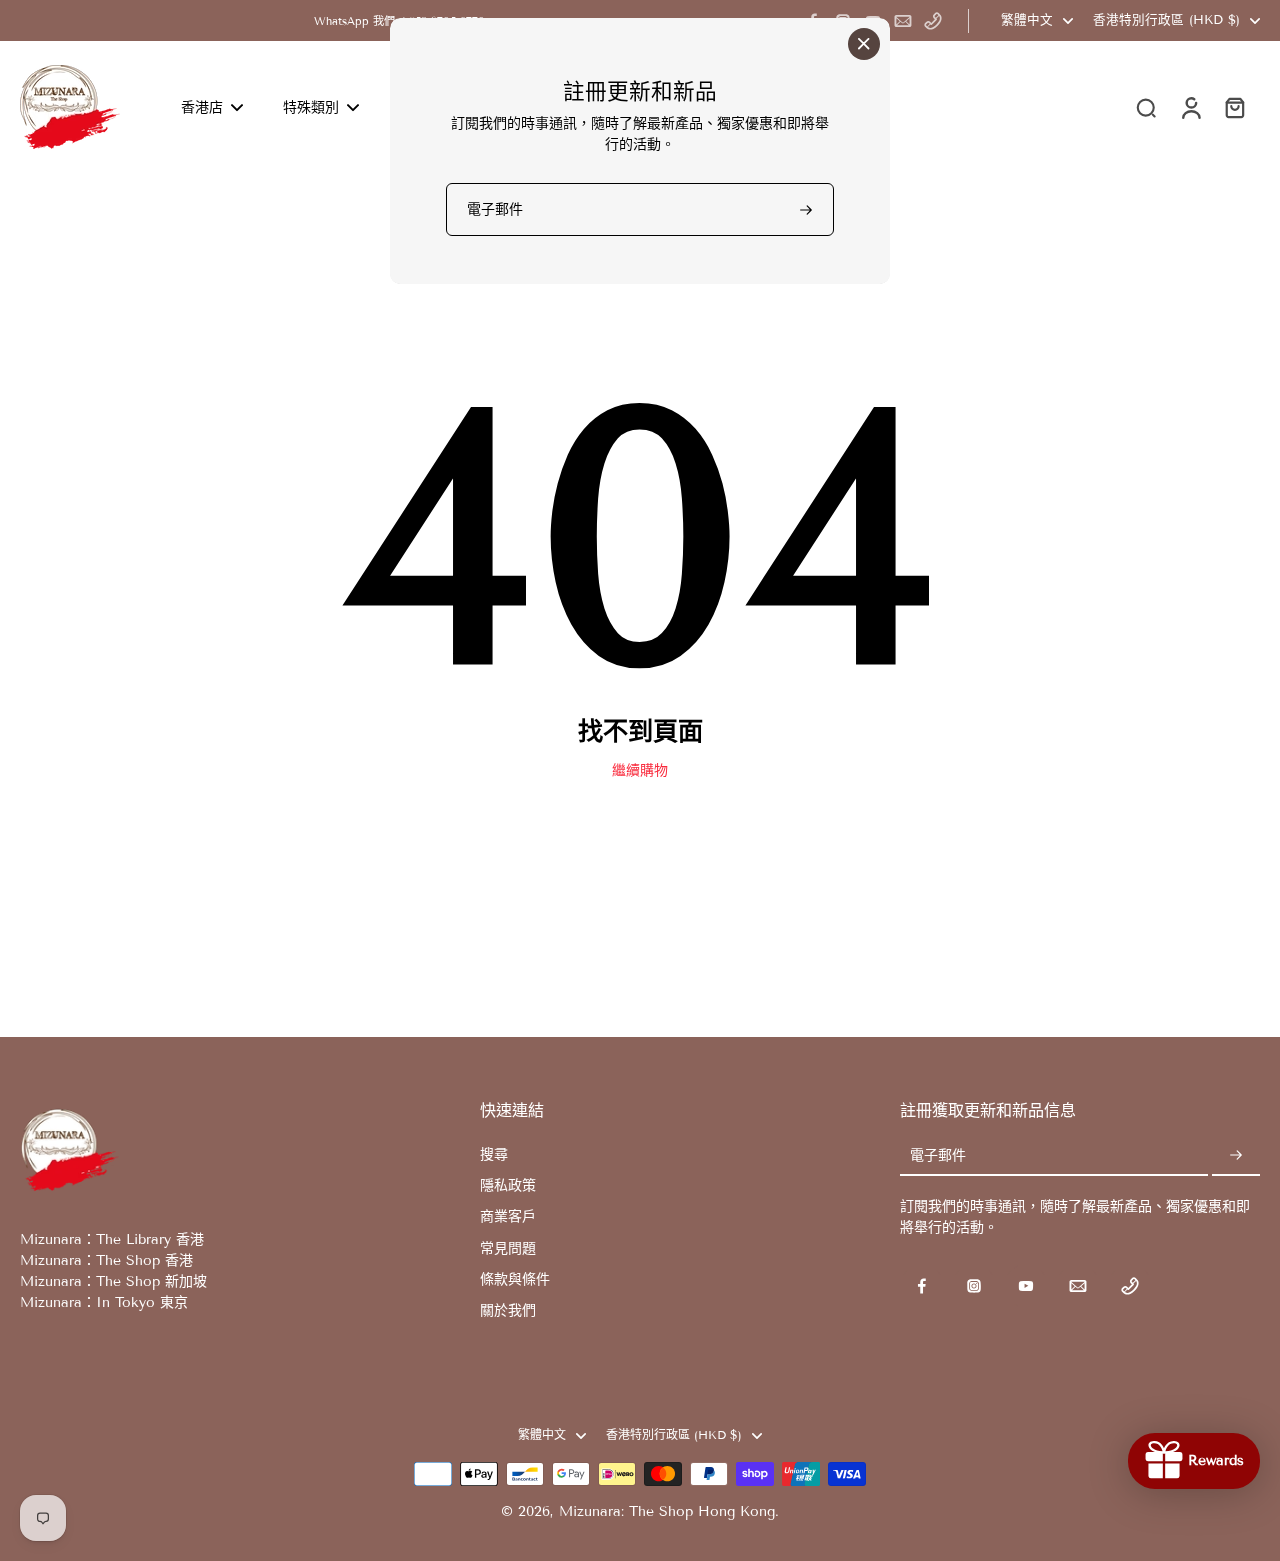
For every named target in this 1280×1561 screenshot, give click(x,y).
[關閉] (864, 44)
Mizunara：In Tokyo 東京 (104, 1302)
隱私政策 (508, 1185)
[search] (1146, 107)
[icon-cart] (1234, 107)
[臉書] (922, 1286)
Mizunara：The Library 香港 (112, 1239)
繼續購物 (640, 770)
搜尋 (494, 1154)
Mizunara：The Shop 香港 (106, 1260)
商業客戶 (508, 1216)
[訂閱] (1236, 1156)
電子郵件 (938, 1156)
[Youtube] (1026, 1286)
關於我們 (508, 1310)
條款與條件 (515, 1279)
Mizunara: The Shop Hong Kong (667, 1511)
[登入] (1190, 107)
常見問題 (508, 1248)
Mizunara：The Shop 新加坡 (113, 1281)
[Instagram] (974, 1286)
